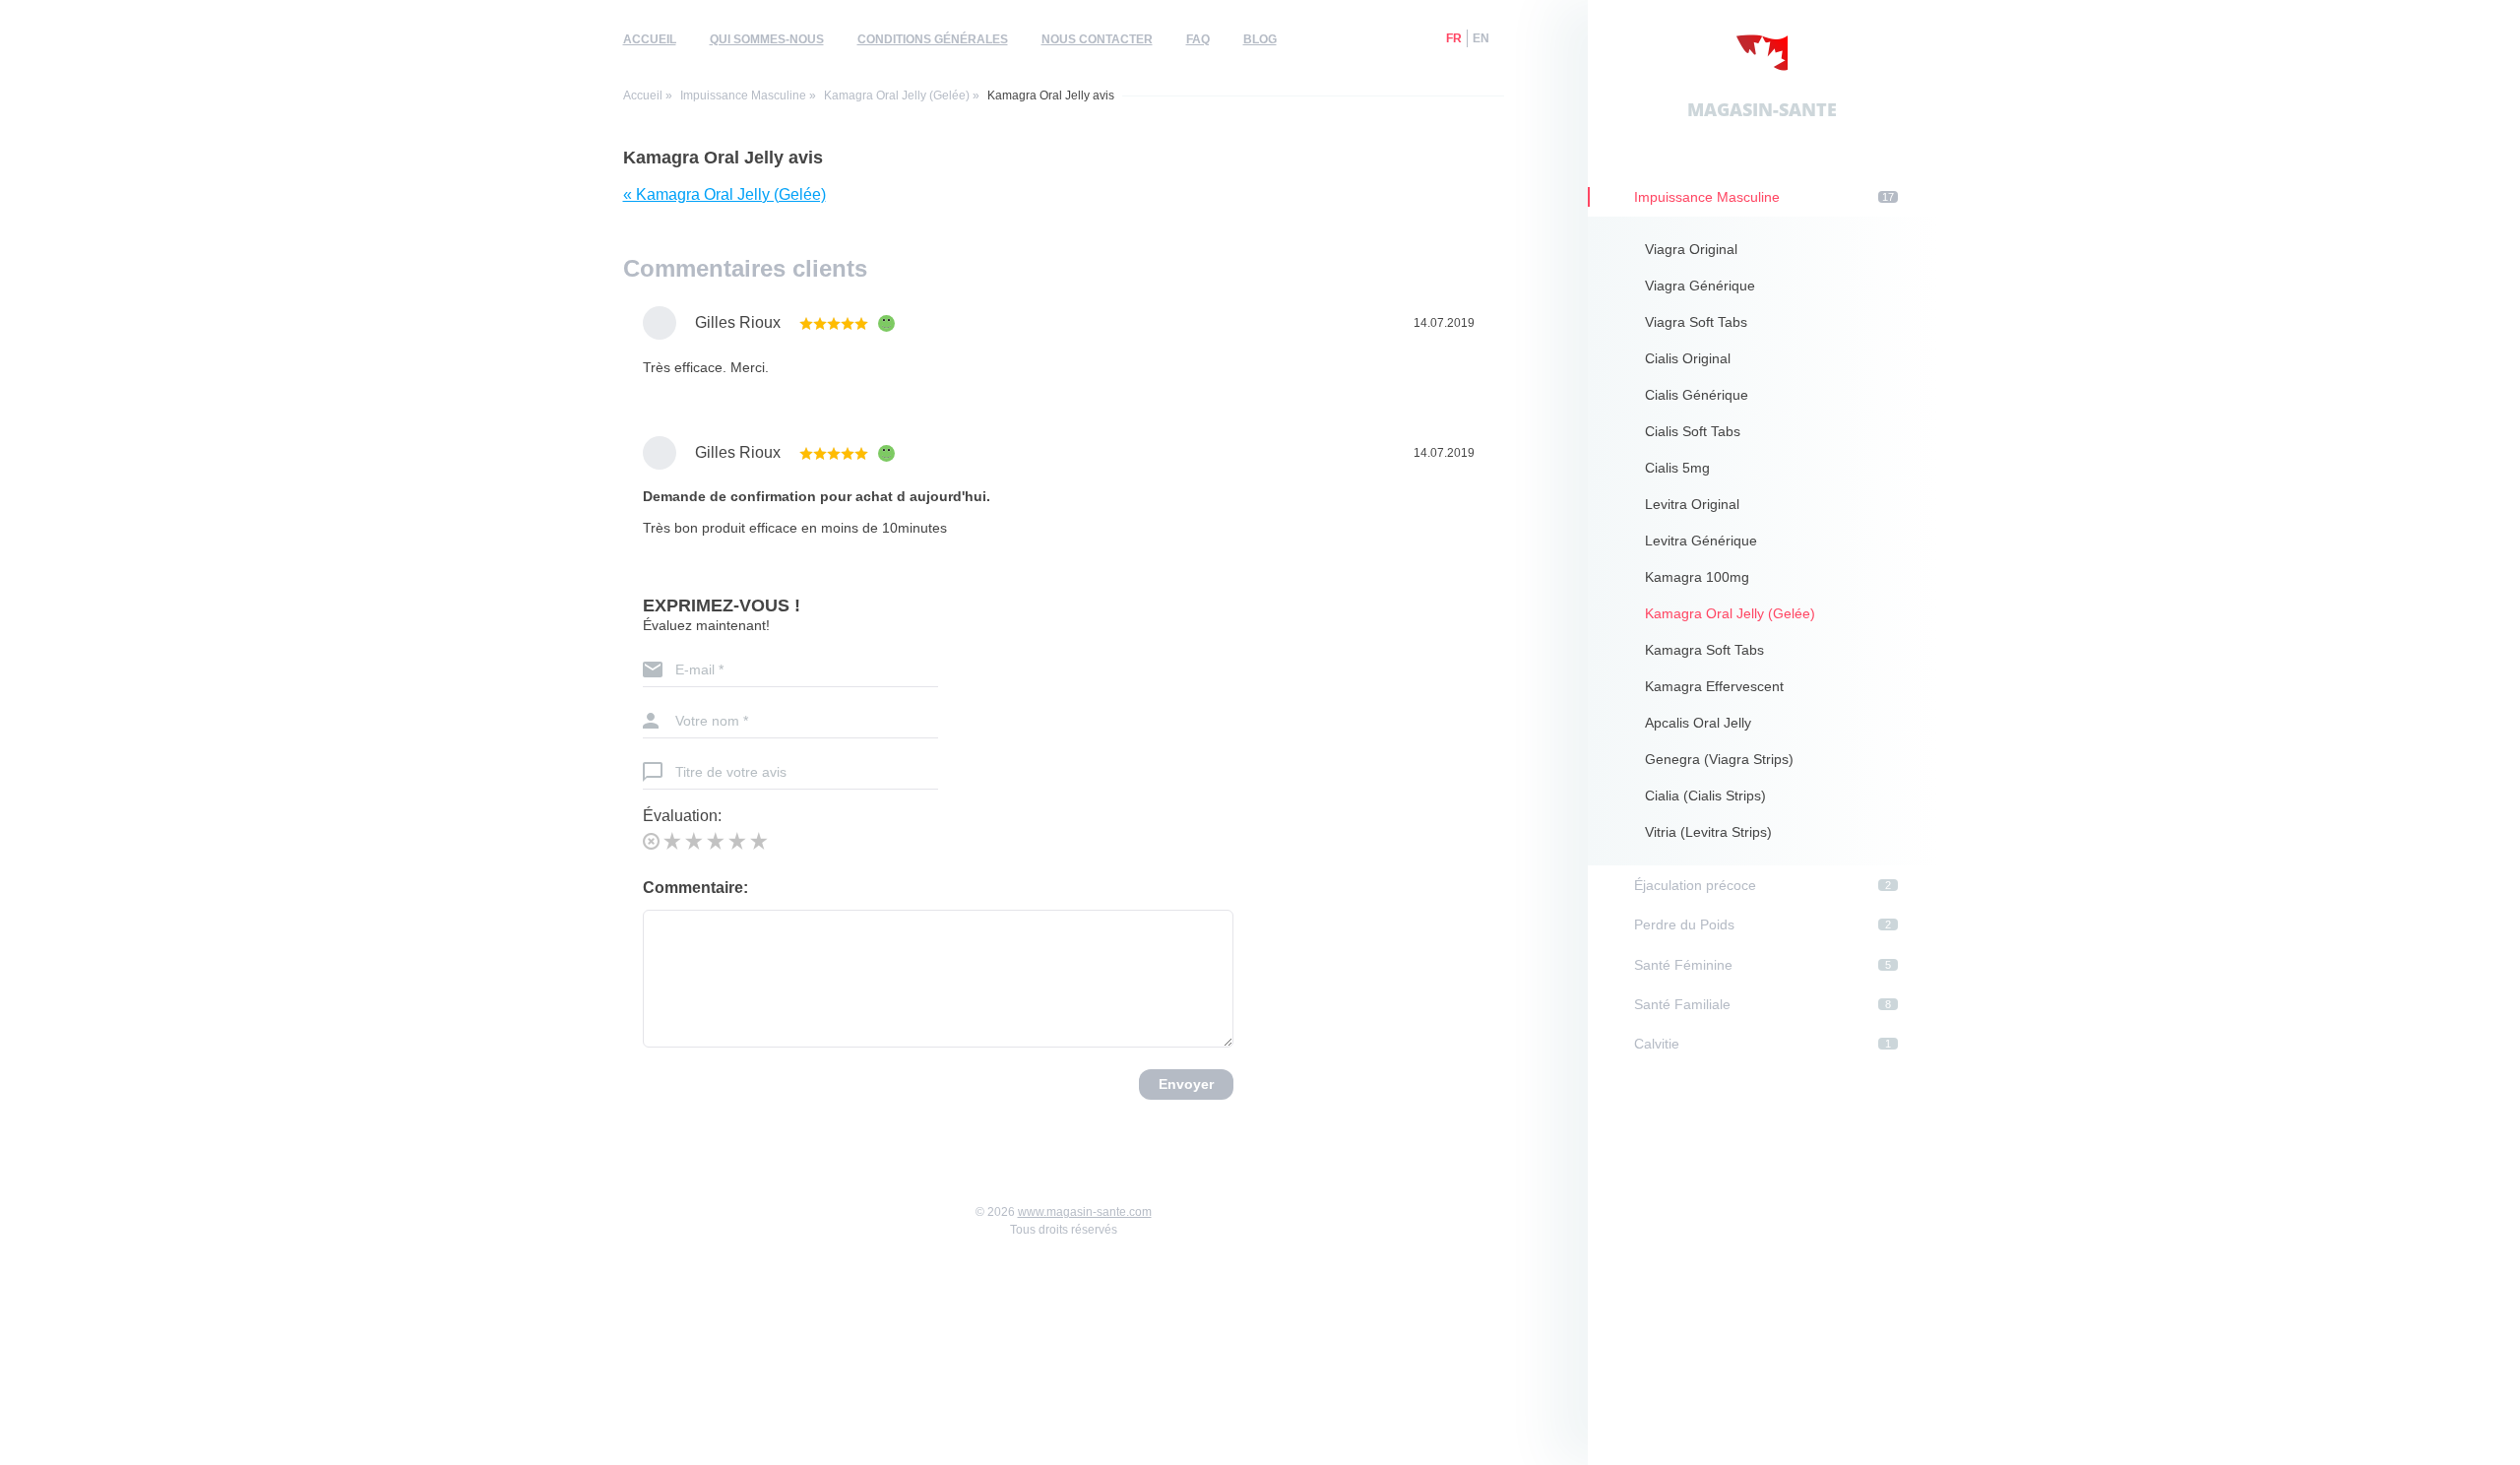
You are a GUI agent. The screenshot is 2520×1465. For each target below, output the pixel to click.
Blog (1260, 39)
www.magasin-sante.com (1085, 1212)
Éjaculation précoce (1763, 885)
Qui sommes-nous (767, 39)
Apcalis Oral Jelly (1698, 723)
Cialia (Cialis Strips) (1705, 796)
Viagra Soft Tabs (1696, 322)
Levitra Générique (1701, 541)
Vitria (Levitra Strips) (1708, 832)
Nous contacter (1097, 39)
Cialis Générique (1697, 395)
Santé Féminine (1763, 965)
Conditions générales (933, 39)
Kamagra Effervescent (1714, 686)
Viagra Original (1691, 249)
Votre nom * (712, 721)
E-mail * (699, 669)
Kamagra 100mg (1697, 577)
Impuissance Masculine (743, 96)
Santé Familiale (1763, 1004)
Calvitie (1763, 1044)
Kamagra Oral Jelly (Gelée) (897, 96)
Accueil (650, 39)
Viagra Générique (1700, 286)
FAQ (1198, 39)
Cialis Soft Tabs (1693, 431)
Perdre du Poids (1763, 924)
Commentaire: (695, 888)
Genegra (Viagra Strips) (1719, 759)
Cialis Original (1688, 358)
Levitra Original (1692, 504)
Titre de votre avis (731, 772)
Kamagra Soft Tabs (1704, 650)
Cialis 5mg (1677, 468)
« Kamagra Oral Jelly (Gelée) (724, 194)
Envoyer (1186, 1084)
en (1481, 38)
